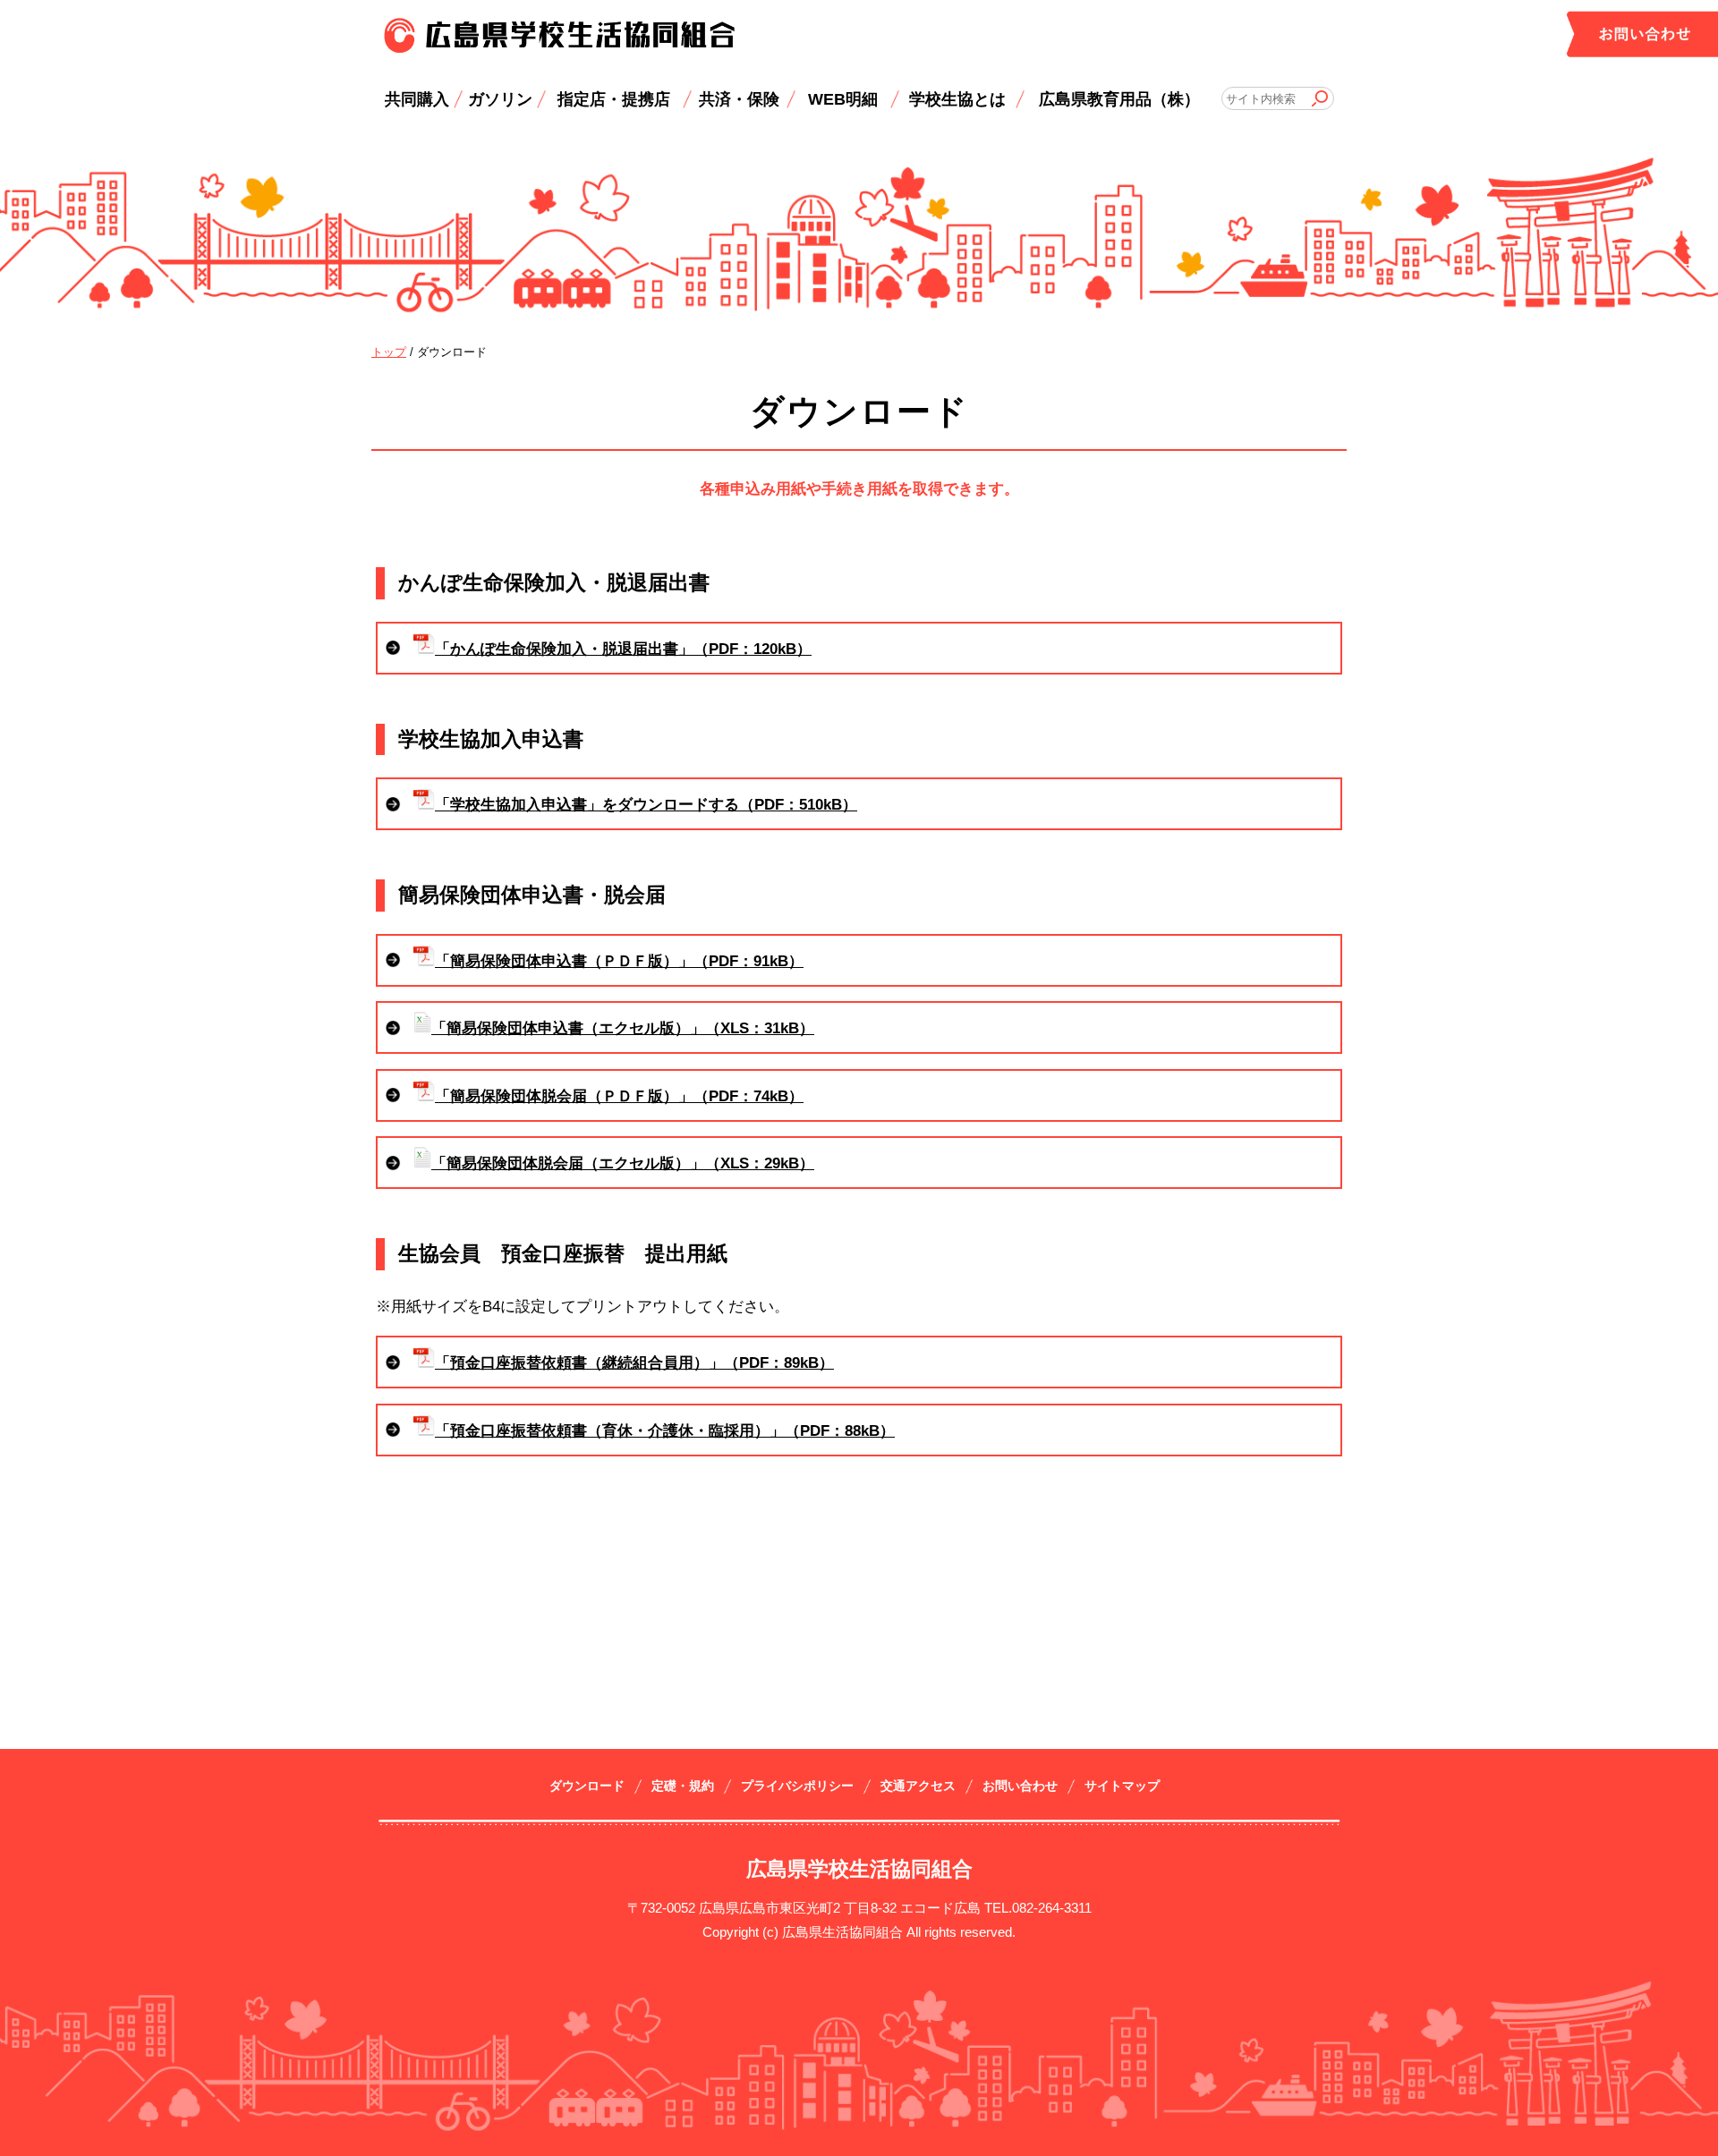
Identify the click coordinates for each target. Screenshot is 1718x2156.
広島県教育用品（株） (1119, 99)
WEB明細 (843, 99)
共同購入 (417, 99)
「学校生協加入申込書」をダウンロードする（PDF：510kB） (646, 805)
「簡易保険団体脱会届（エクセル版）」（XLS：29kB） (623, 1163)
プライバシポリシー (797, 1786)
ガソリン (500, 99)
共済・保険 (739, 99)
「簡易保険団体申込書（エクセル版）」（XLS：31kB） (623, 1028)
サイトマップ (1122, 1786)
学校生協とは (957, 99)
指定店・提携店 (614, 99)
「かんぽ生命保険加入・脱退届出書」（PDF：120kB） (623, 649)
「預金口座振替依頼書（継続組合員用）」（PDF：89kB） (634, 1363)
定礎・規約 (683, 1786)
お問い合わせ (1020, 1786)
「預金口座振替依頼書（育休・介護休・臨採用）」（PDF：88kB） (665, 1431)
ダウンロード (587, 1786)
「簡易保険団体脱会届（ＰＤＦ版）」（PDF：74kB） (619, 1096)
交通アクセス (918, 1786)
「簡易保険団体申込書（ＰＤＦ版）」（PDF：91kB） (619, 961)
